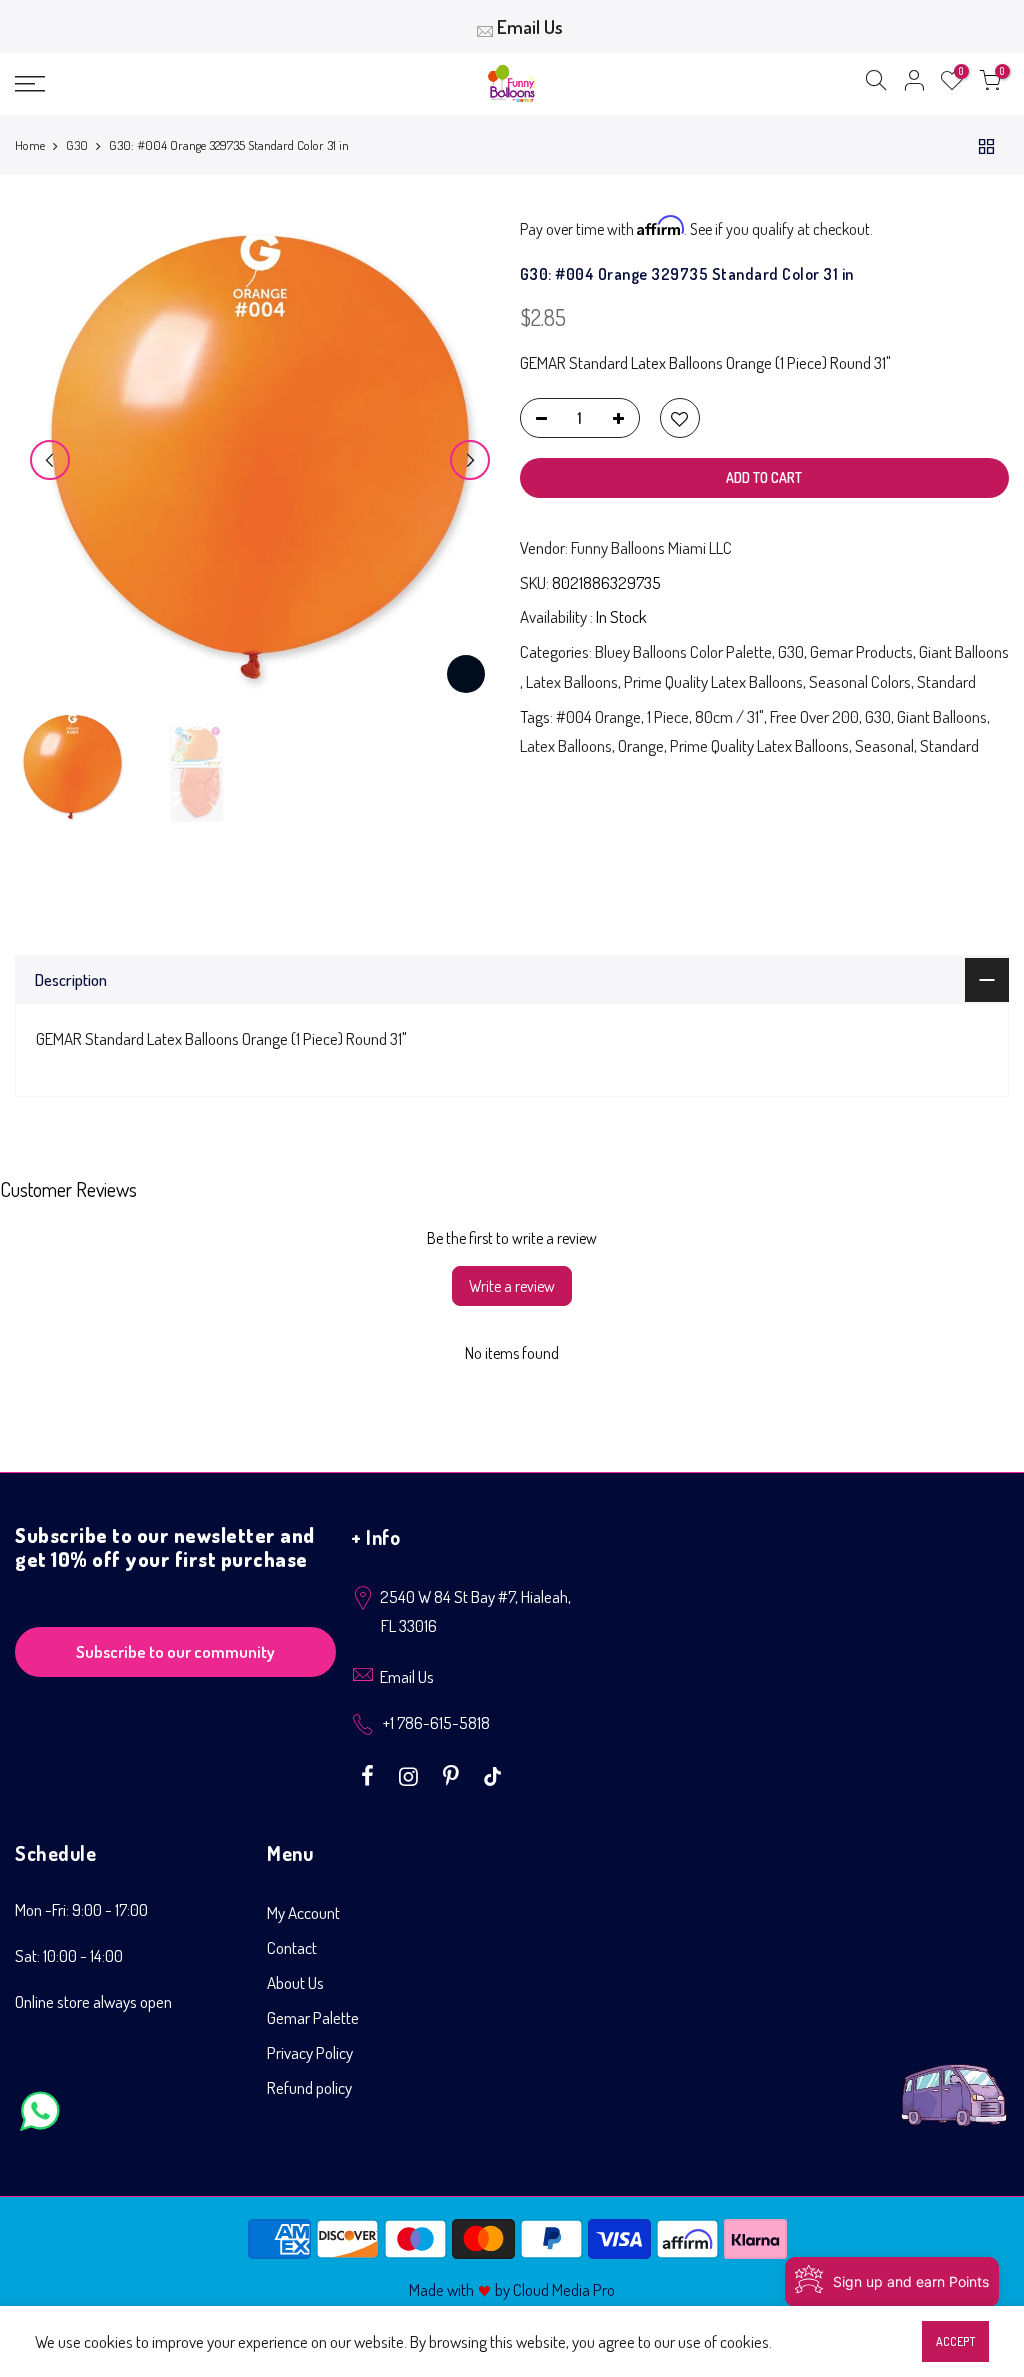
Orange (641, 745)
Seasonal (884, 745)
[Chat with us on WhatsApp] (40, 2115)
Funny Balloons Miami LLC (651, 547)
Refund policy (309, 2087)
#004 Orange (598, 716)
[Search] (876, 84)
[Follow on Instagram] (411, 1774)
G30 (77, 145)
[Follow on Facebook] (370, 1774)
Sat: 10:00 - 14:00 (69, 1955)
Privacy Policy (310, 2052)
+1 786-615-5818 (436, 1722)
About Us (295, 1982)
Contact (292, 1947)
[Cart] (990, 84)
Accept (955, 2341)
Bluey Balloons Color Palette (683, 651)
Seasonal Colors (860, 681)
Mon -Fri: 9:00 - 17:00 (81, 1909)
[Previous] (50, 460)
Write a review (512, 1286)
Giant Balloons (964, 651)
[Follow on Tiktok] (492, 1774)
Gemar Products (861, 651)
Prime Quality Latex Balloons (713, 681)
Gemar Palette (313, 2017)
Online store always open (93, 2001)
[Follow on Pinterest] (453, 1774)
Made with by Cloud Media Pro (512, 2289)
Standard (946, 681)
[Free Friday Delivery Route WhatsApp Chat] (954, 2079)
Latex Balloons (572, 681)
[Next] (470, 460)
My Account (303, 1912)
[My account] (914, 84)
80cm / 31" (729, 716)
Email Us (530, 26)
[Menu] (175, 84)
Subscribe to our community (175, 1651)
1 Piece (668, 716)
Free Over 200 (814, 716)
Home (30, 145)
